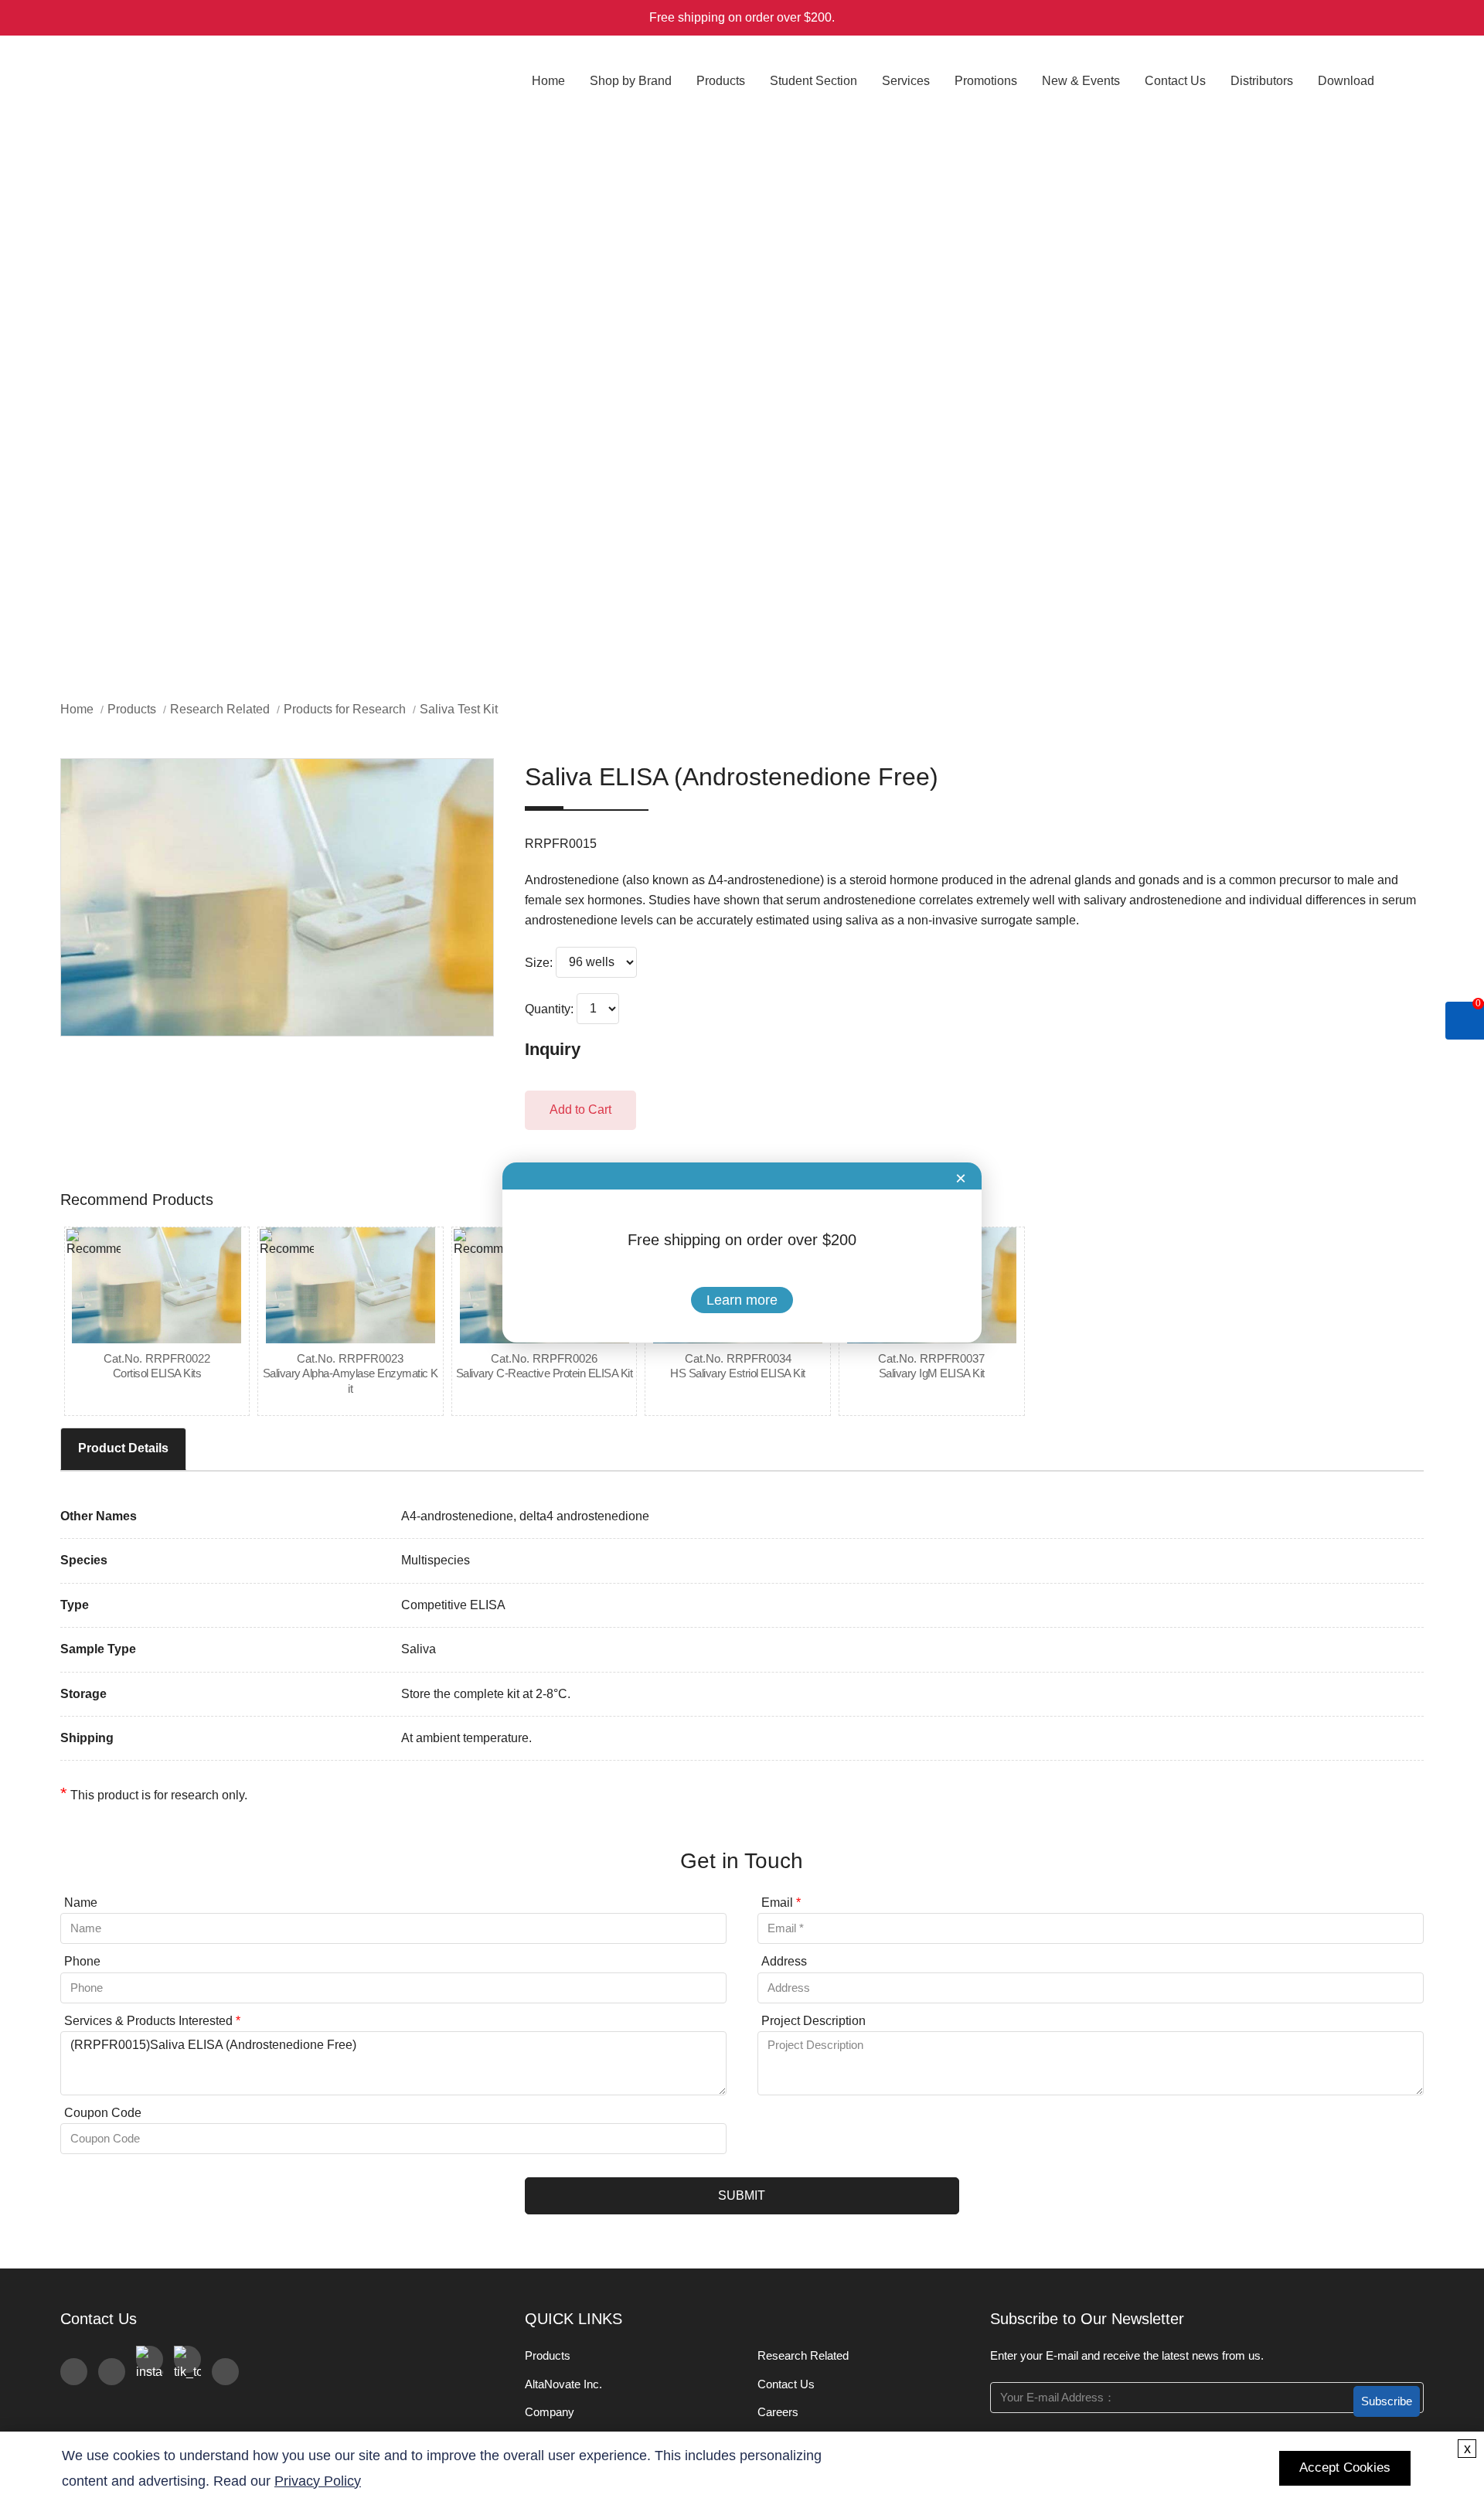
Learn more (742, 1300)
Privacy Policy (318, 2481)
